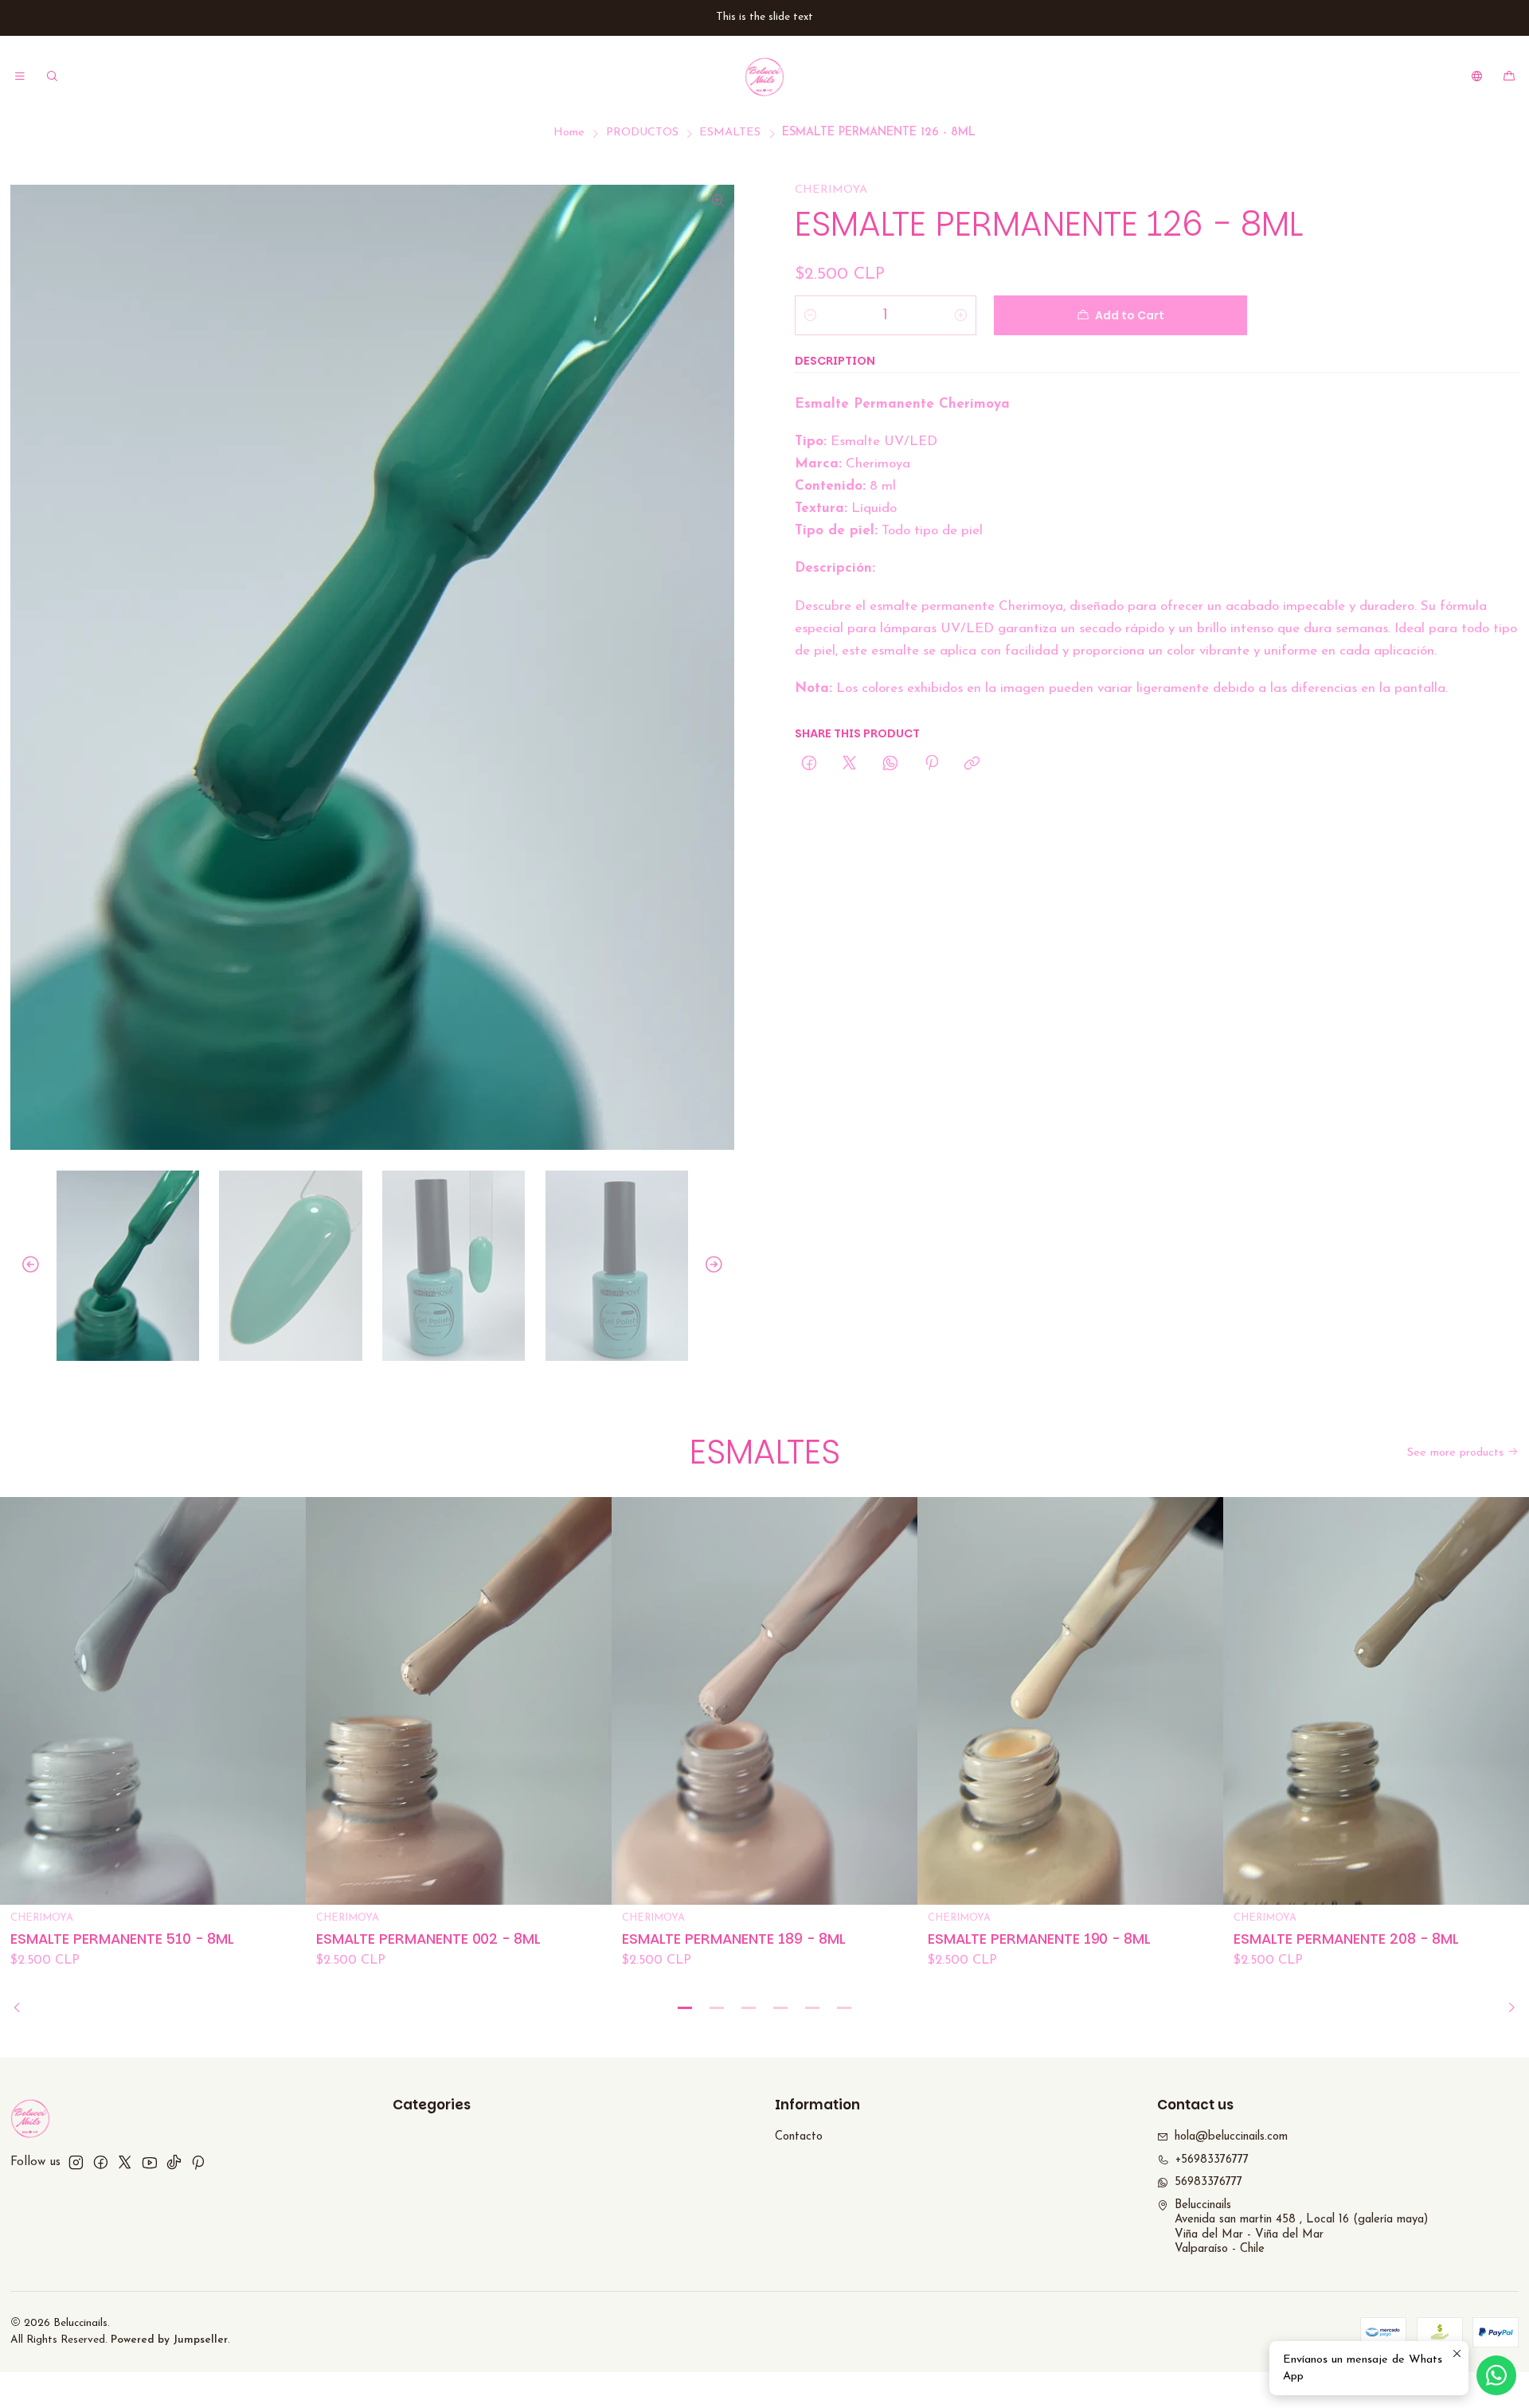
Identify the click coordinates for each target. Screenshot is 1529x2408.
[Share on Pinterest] (931, 764)
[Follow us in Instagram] (76, 2162)
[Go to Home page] (764, 76)
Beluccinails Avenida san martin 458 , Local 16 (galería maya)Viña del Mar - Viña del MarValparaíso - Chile (1301, 2228)
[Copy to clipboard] (972, 764)
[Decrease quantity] (810, 315)
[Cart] (1509, 76)
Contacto (799, 2137)
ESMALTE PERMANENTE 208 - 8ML (1346, 1939)
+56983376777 (1212, 2160)
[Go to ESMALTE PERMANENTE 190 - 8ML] (1070, 1701)
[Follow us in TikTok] (174, 2162)
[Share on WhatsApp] (891, 764)
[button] (685, 2007)
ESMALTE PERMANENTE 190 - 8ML (1039, 1939)
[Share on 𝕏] (850, 764)
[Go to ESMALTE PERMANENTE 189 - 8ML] (764, 1701)
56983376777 (1208, 2182)
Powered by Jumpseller (169, 2340)
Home (569, 133)
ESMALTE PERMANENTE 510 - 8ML (122, 1939)
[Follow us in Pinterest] (198, 2162)
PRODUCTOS (642, 133)
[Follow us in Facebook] (101, 2162)
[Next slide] (722, 1266)
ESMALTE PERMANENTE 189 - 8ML (734, 1939)
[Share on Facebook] (809, 764)
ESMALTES (730, 133)
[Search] (53, 76)
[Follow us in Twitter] (125, 2162)
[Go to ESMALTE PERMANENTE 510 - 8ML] (153, 1701)
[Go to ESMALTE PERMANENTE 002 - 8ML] (459, 1701)
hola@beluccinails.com (1231, 2137)
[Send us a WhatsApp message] (1496, 2375)
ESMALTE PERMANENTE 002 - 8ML (428, 1939)
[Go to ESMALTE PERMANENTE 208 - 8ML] (1376, 1701)
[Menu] (20, 76)
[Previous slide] (22, 1266)
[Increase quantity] (961, 315)
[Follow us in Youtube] (149, 2162)
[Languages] (1477, 76)
